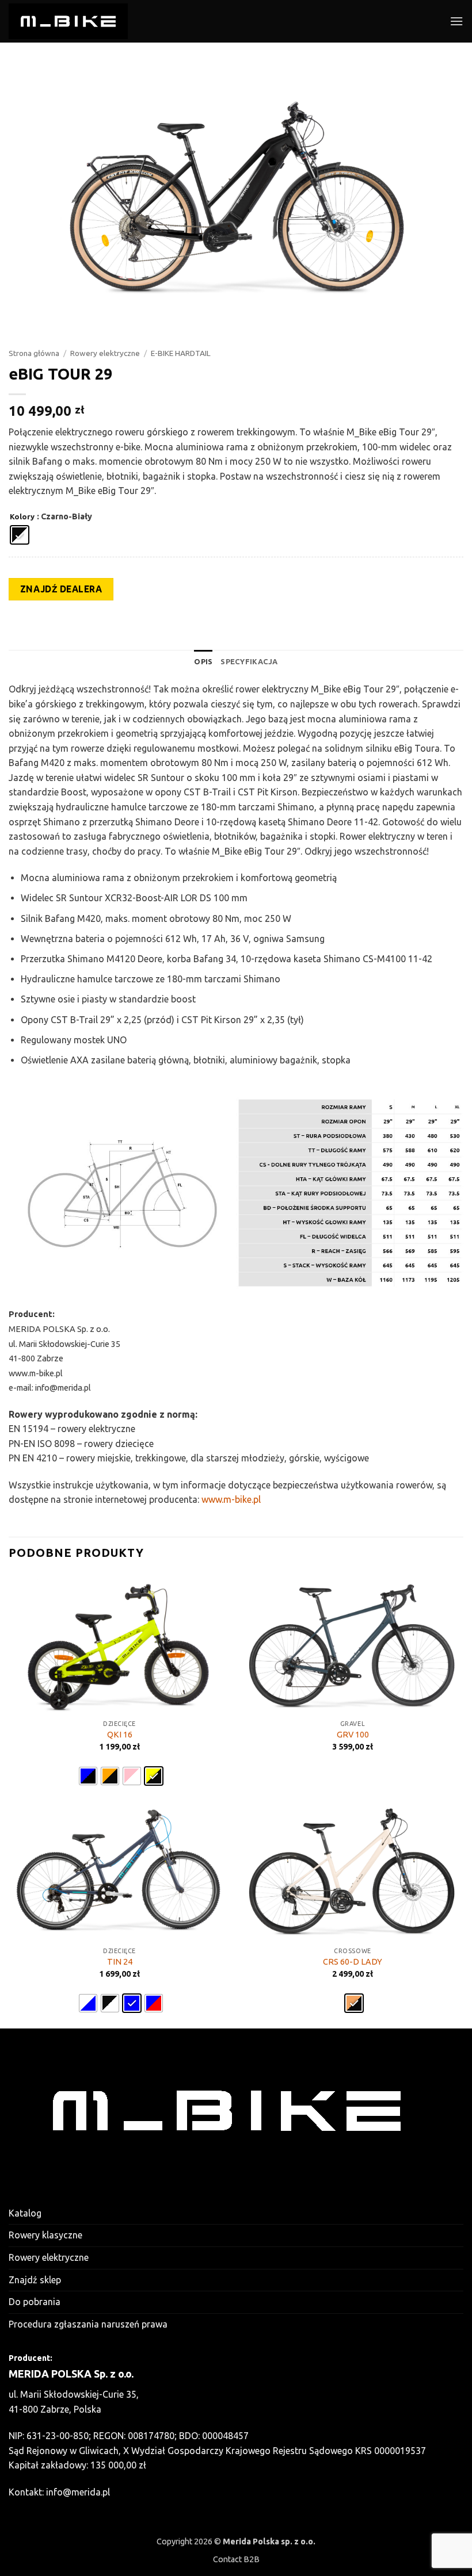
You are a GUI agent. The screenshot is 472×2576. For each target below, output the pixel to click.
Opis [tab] (203, 661)
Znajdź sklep (35, 2280)
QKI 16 (120, 1735)
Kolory (22, 517)
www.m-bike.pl (231, 1499)
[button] (456, 21)
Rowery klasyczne (45, 2235)
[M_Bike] (68, 21)
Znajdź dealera (61, 589)
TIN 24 (120, 1962)
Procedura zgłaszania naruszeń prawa (88, 2324)
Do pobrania (35, 2302)
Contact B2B (236, 2559)
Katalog (25, 2213)
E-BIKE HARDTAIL (181, 353)
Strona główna (34, 353)
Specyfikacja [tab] (249, 661)
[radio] (20, 535)
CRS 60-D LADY (353, 1962)
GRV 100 (353, 1735)
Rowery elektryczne (105, 353)
